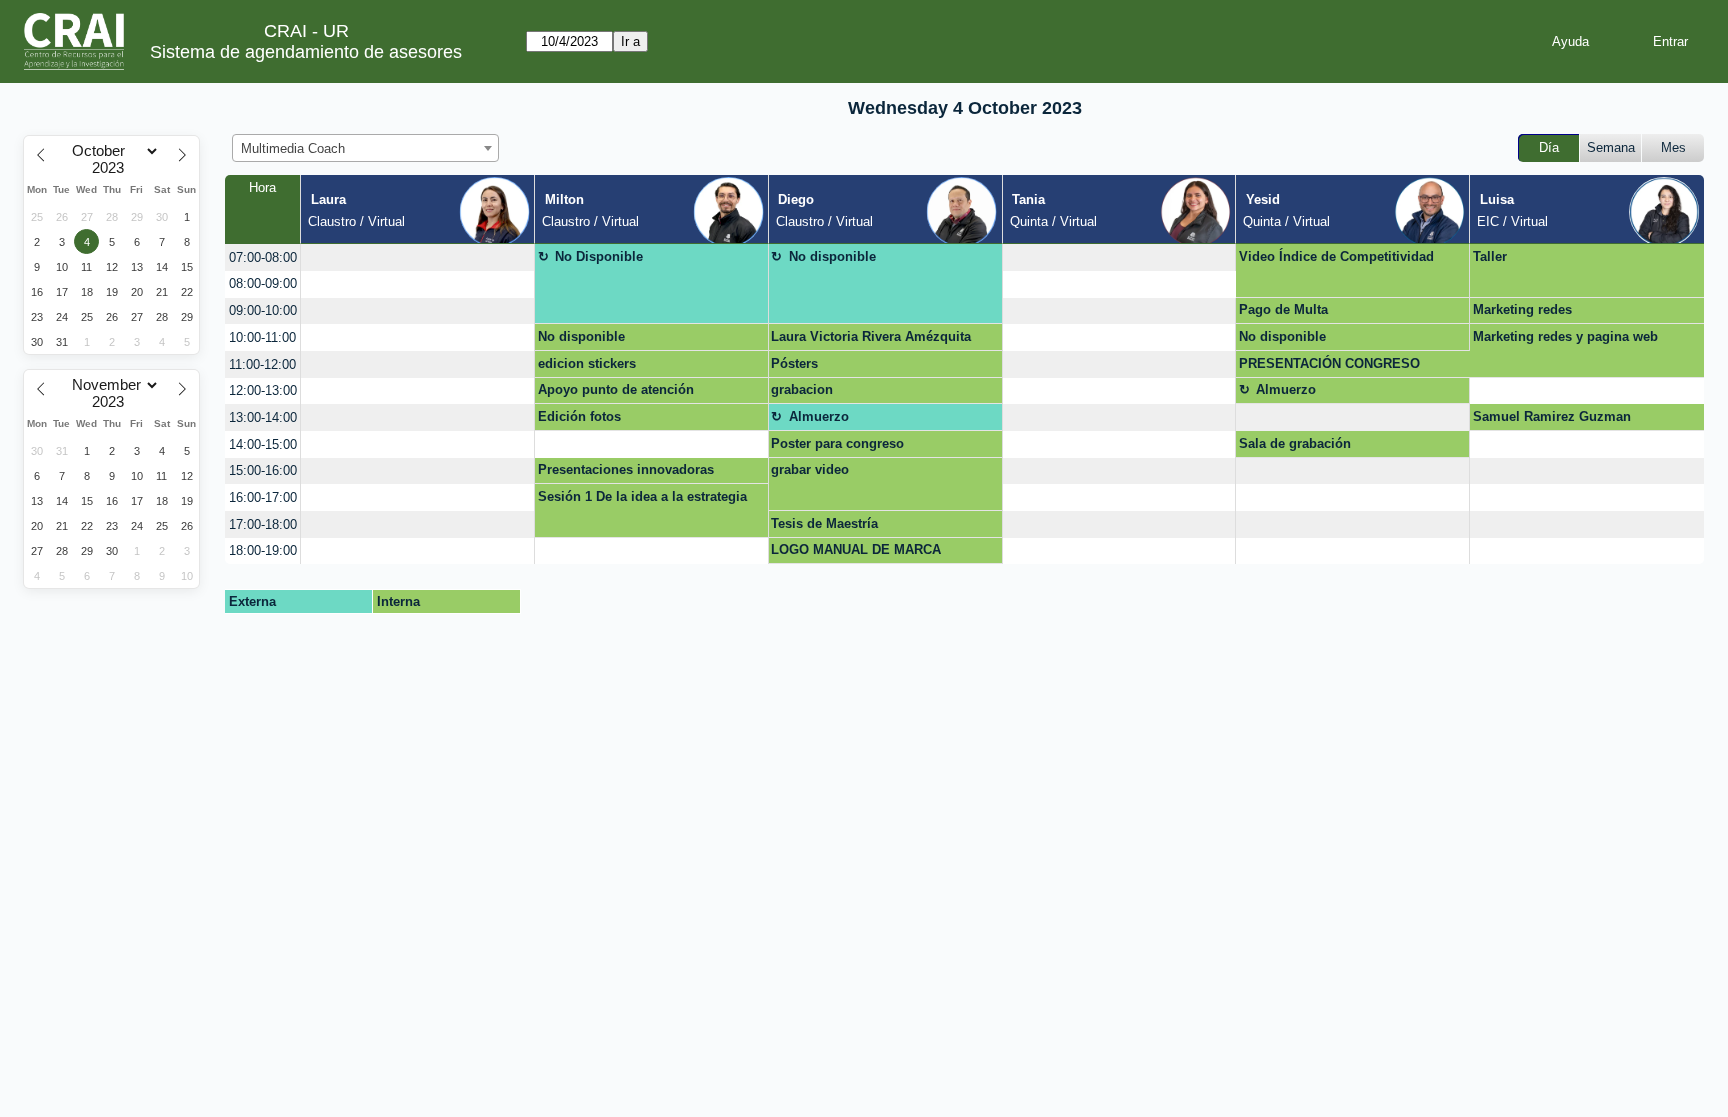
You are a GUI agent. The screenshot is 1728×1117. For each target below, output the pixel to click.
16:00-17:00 (263, 497)
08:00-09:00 (263, 283)
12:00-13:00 (263, 390)
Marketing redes (1522, 309)
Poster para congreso (837, 443)
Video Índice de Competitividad (1336, 256)
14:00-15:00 (263, 444)
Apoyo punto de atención (616, 389)
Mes (1673, 147)
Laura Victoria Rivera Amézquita (871, 336)
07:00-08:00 (263, 257)
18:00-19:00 (263, 550)
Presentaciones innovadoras (626, 469)
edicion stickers (587, 363)
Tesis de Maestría (824, 523)
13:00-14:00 (263, 417)
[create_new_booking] (417, 257)
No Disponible (599, 256)
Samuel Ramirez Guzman (1552, 416)
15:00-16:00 (263, 470)
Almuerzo (1286, 389)
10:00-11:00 (262, 337)
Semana (1611, 147)
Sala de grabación (1295, 443)
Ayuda (1570, 41)
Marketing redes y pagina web (1565, 336)
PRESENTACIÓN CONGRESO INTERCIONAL (1329, 367)
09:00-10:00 (263, 310)
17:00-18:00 (263, 524)
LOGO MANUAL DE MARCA (856, 549)
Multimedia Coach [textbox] (293, 148)
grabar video (810, 469)
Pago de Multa (1283, 309)
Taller (1490, 256)
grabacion (802, 389)
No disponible (832, 256)
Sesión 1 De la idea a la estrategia (642, 496)
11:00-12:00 (262, 364)
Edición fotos (579, 416)
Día (1549, 147)
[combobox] (365, 148)
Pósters (794, 363)
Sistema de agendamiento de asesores (306, 52)
